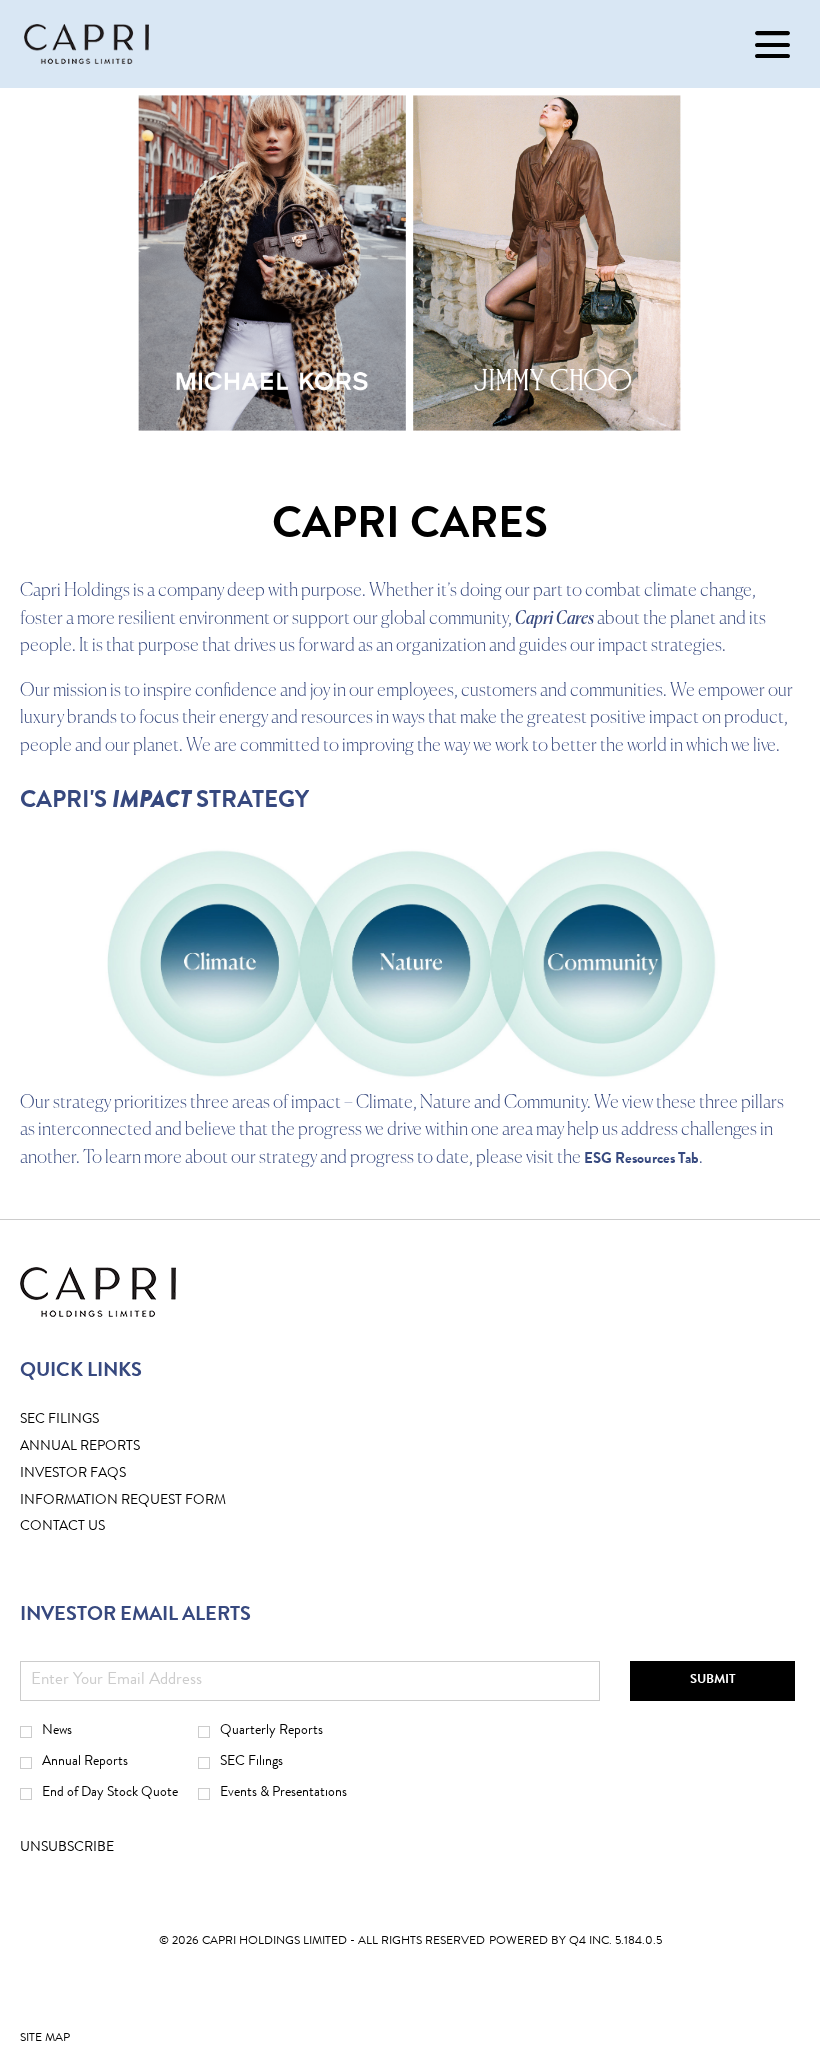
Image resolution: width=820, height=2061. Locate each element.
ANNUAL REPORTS (111, 1447)
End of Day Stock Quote (110, 1793)
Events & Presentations (283, 1793)
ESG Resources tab (641, 1160)
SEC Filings (90, 1420)
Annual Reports (85, 1762)
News (57, 1731)
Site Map (45, 2043)
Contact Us (93, 1527)
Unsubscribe (67, 1848)
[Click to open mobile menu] (772, 44)
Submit (713, 1680)
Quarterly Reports (271, 1731)
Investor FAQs (104, 1474)
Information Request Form (154, 1501)
